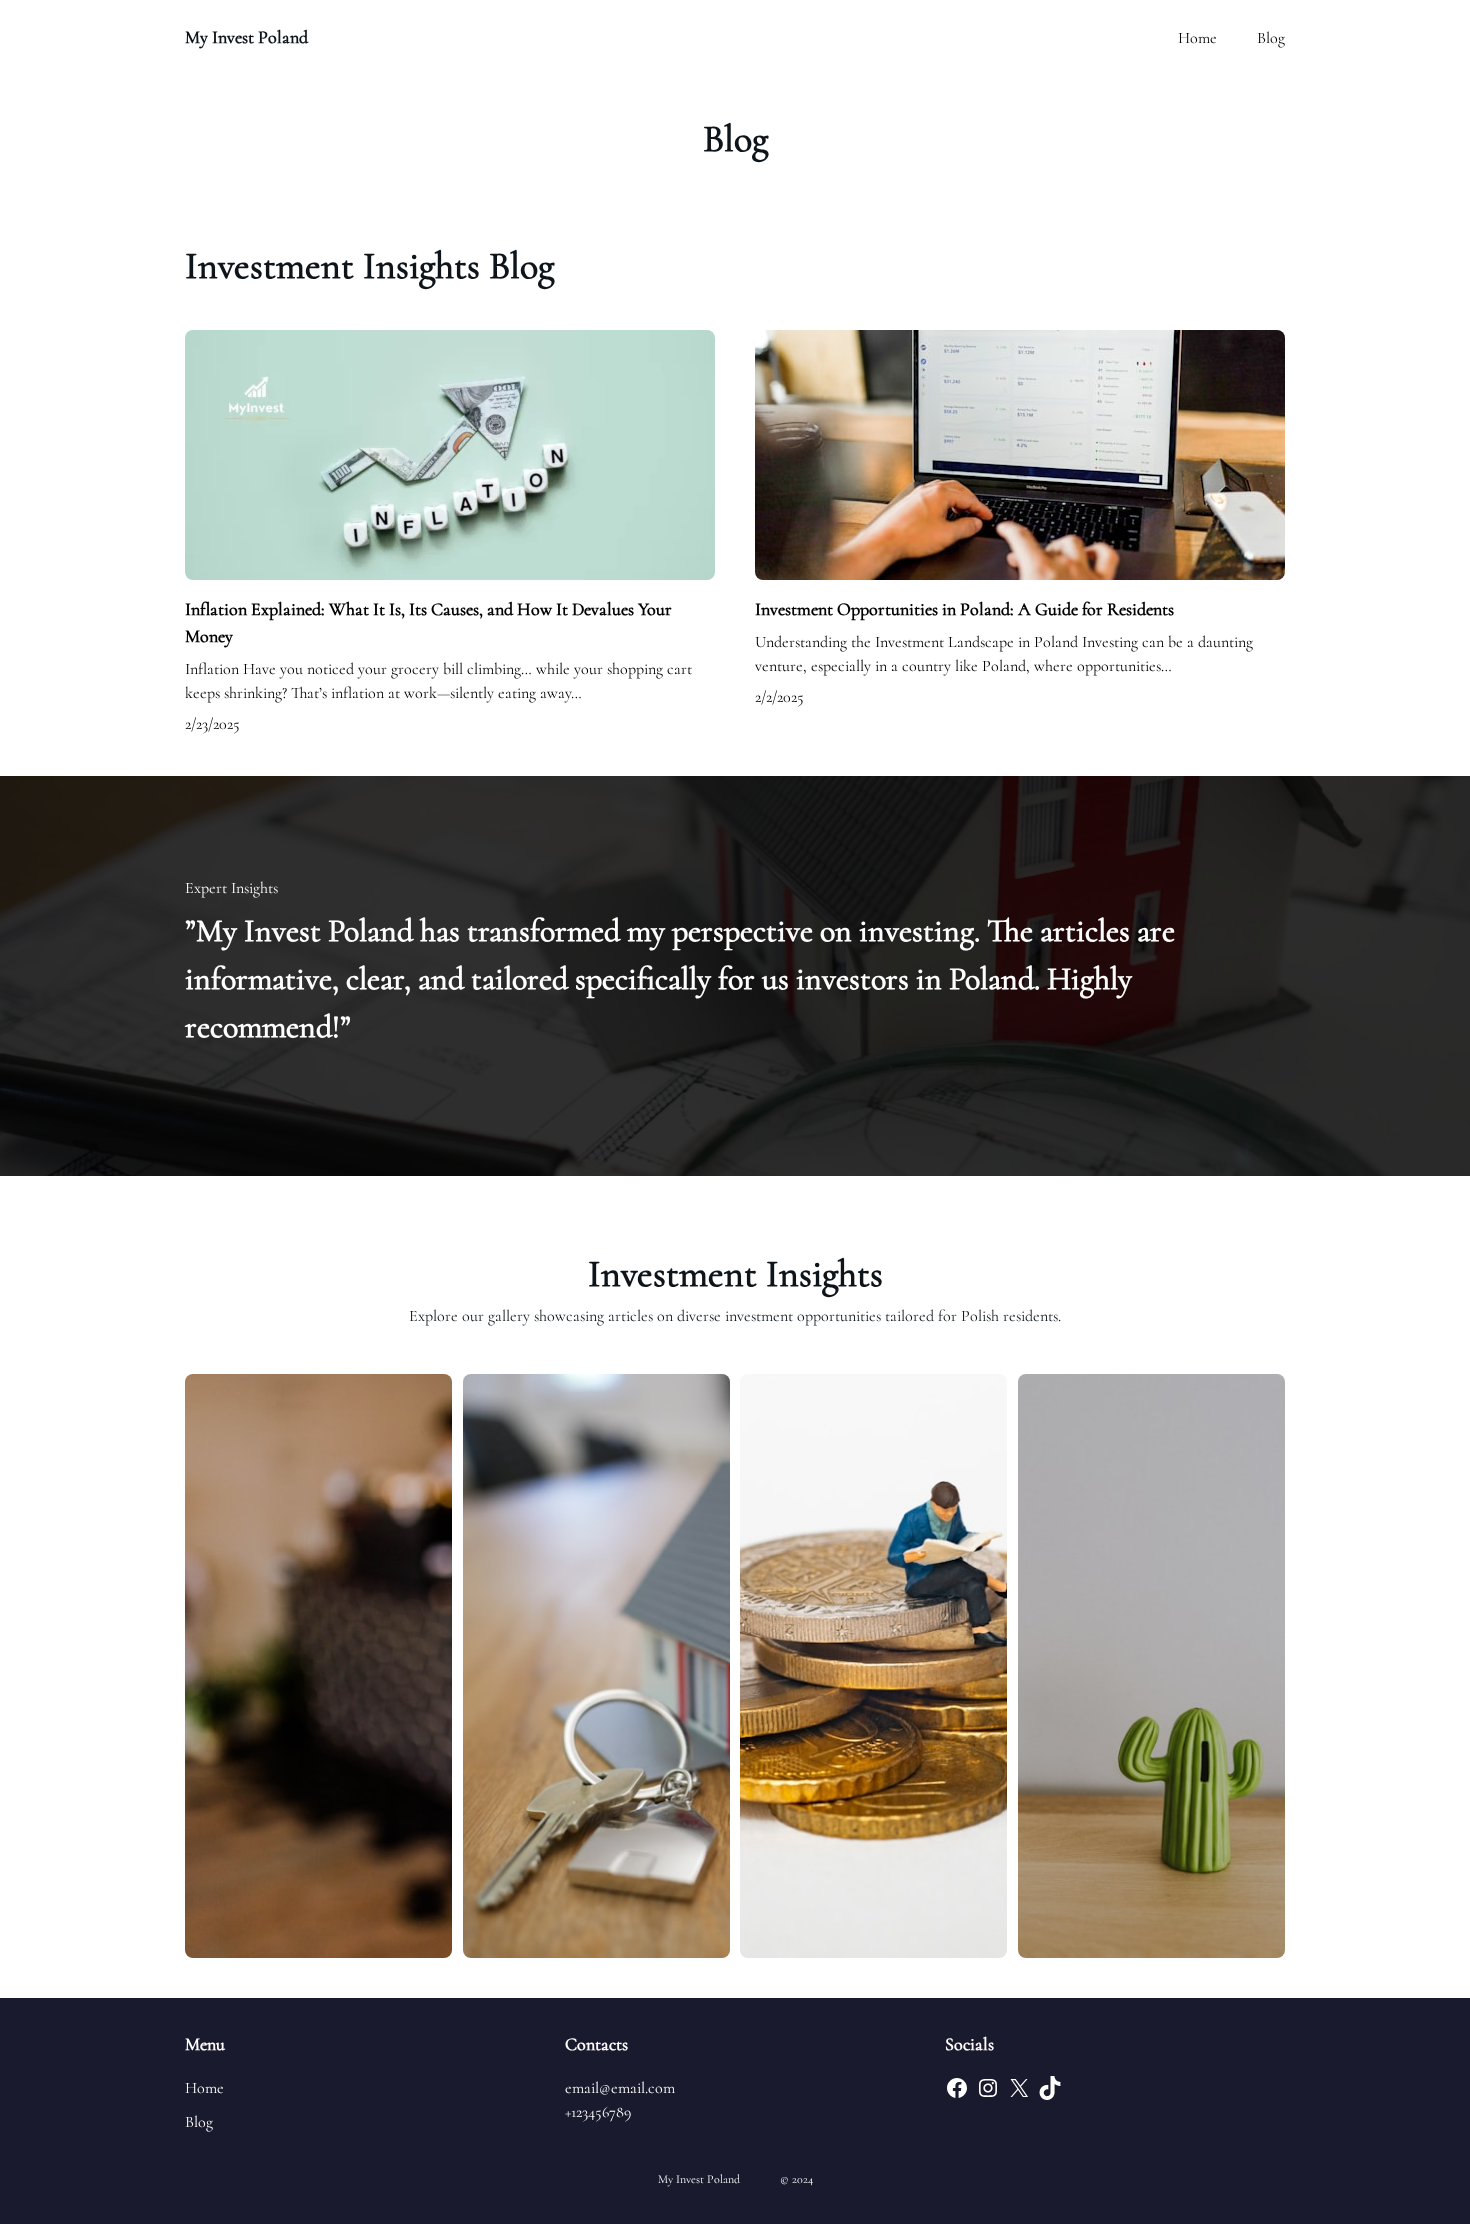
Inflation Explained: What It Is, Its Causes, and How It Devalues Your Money (428, 622)
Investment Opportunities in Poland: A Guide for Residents (964, 609)
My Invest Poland (246, 37)
